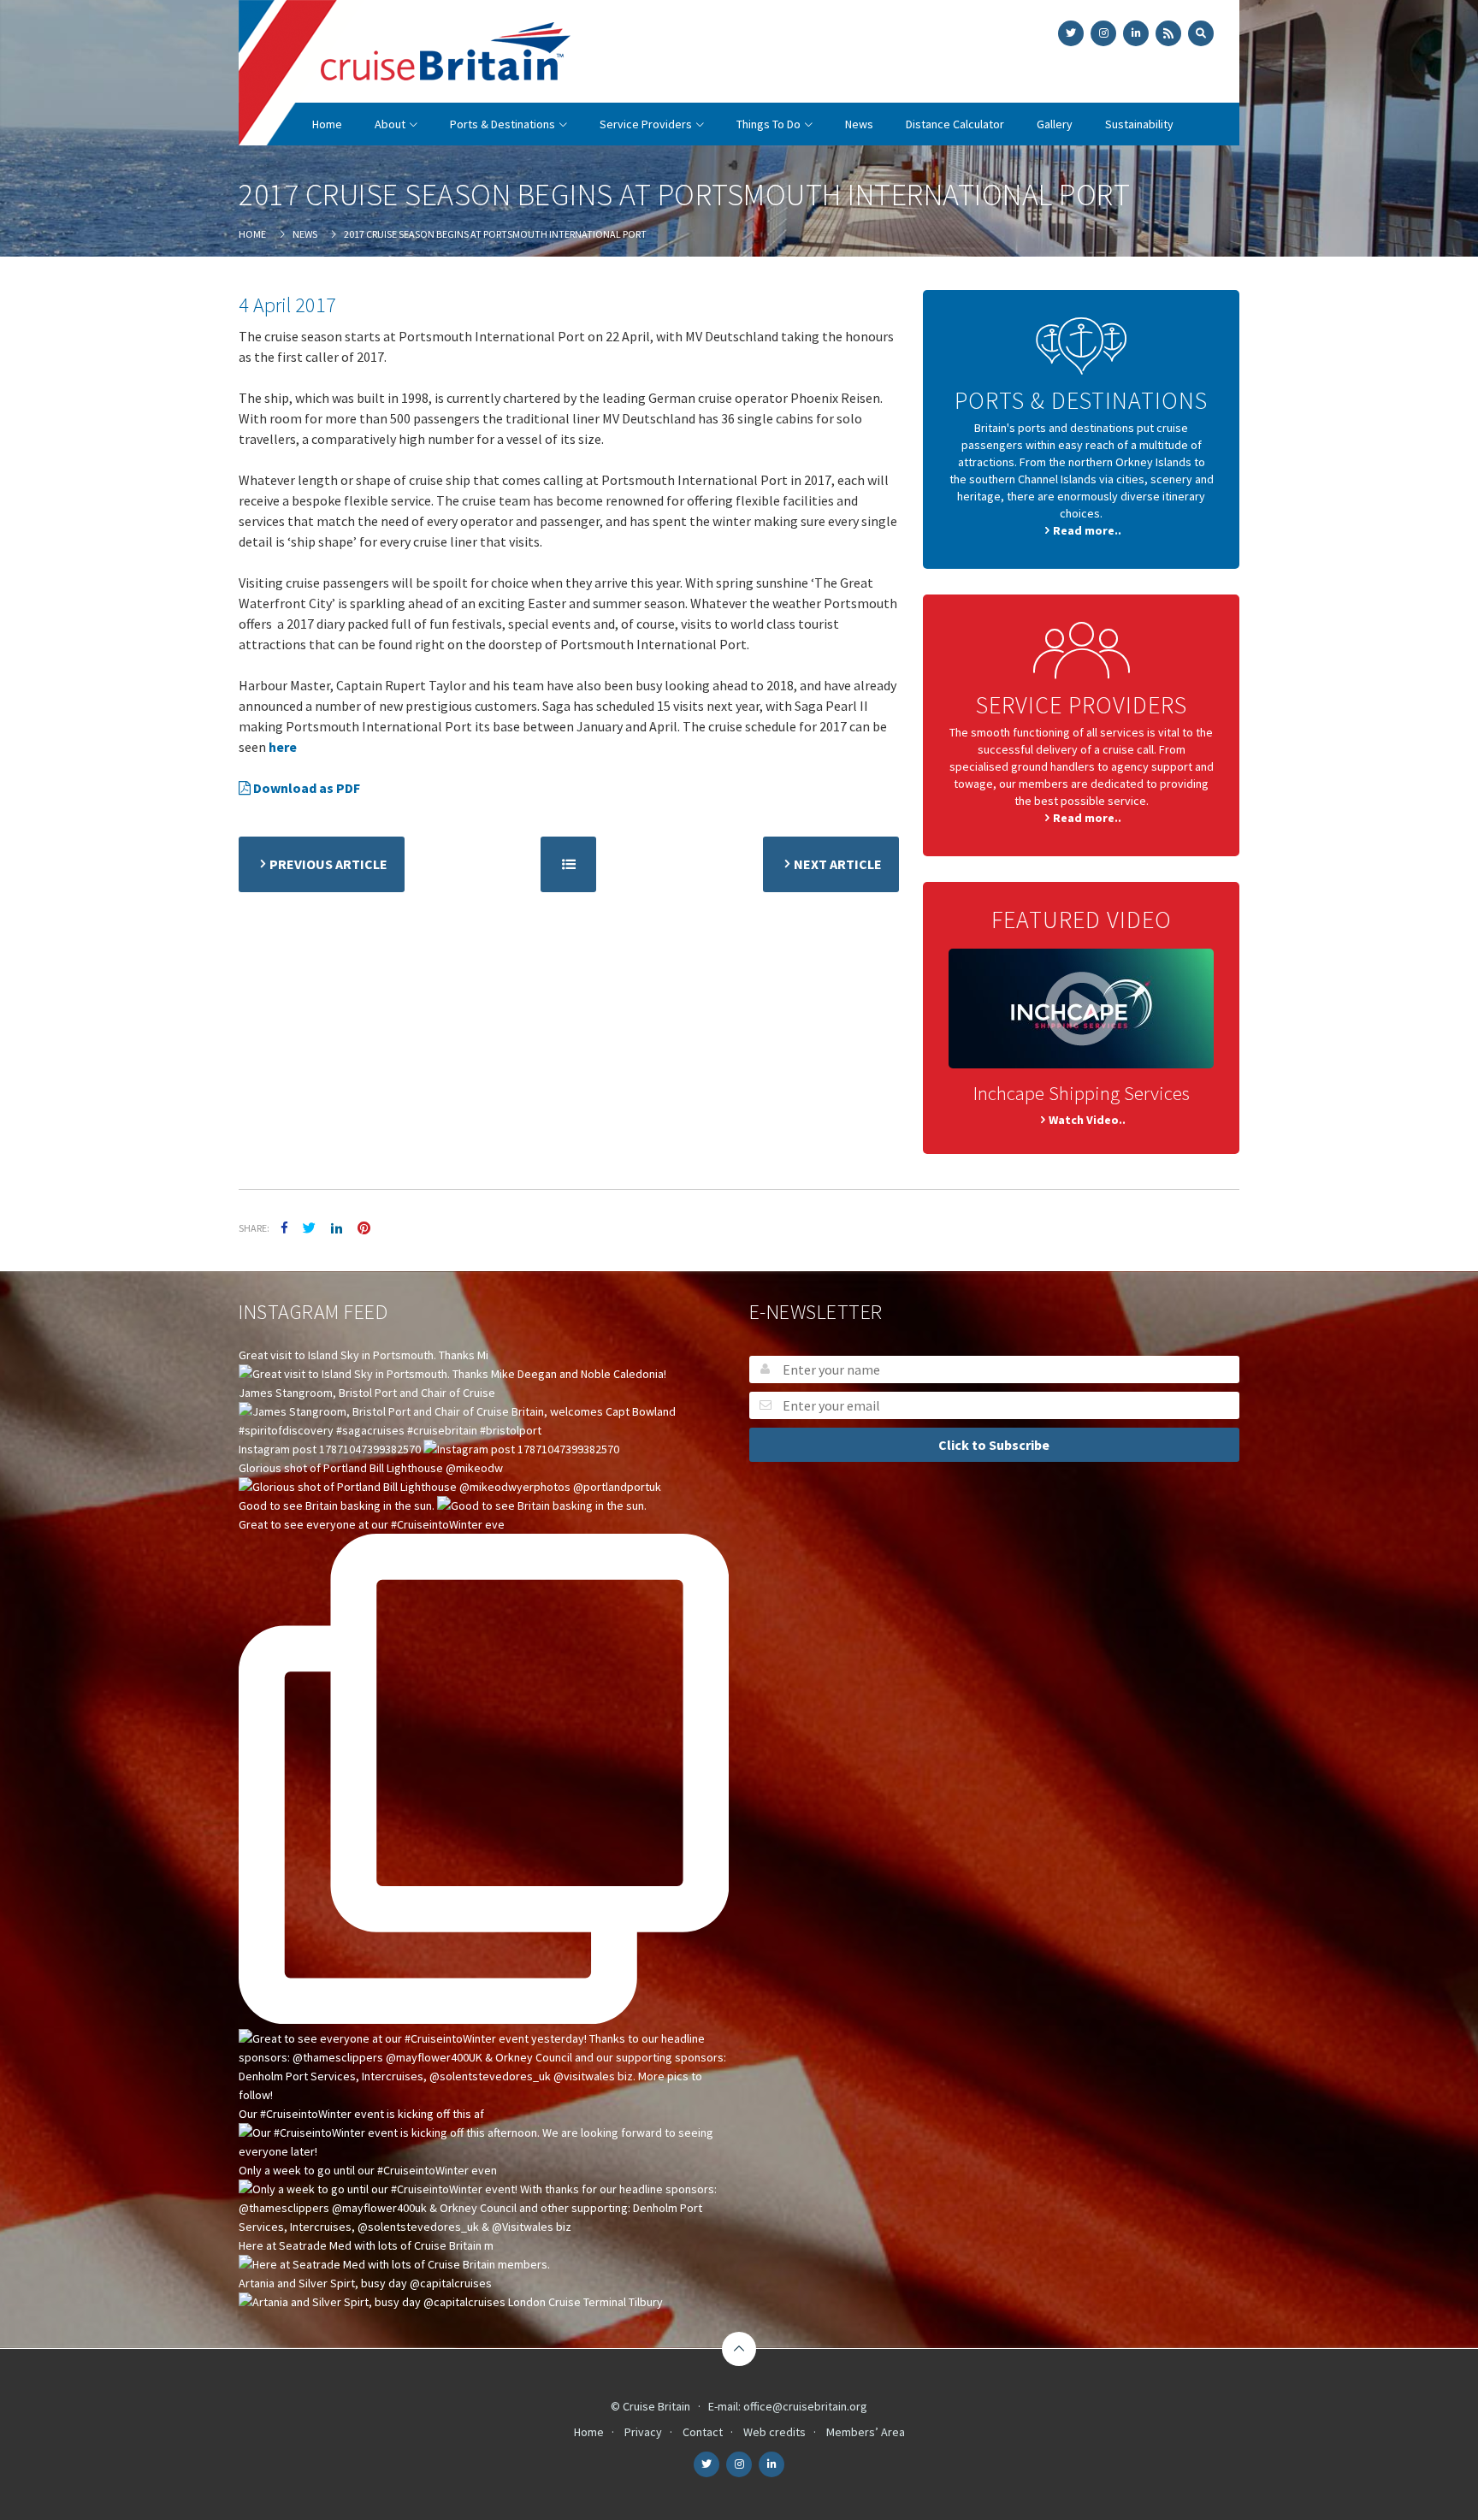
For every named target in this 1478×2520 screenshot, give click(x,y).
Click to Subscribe (994, 1445)
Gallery (1055, 124)
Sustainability (1139, 124)
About (390, 124)
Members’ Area (866, 2432)
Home (327, 124)
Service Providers (646, 124)
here (283, 747)
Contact (703, 2432)
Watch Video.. (1087, 1120)
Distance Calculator (955, 124)
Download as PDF (305, 788)
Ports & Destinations (503, 124)
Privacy (643, 2432)
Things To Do (769, 124)
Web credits (774, 2432)
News (859, 124)
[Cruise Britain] (405, 74)
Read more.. (1087, 530)
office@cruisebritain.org (805, 2406)
